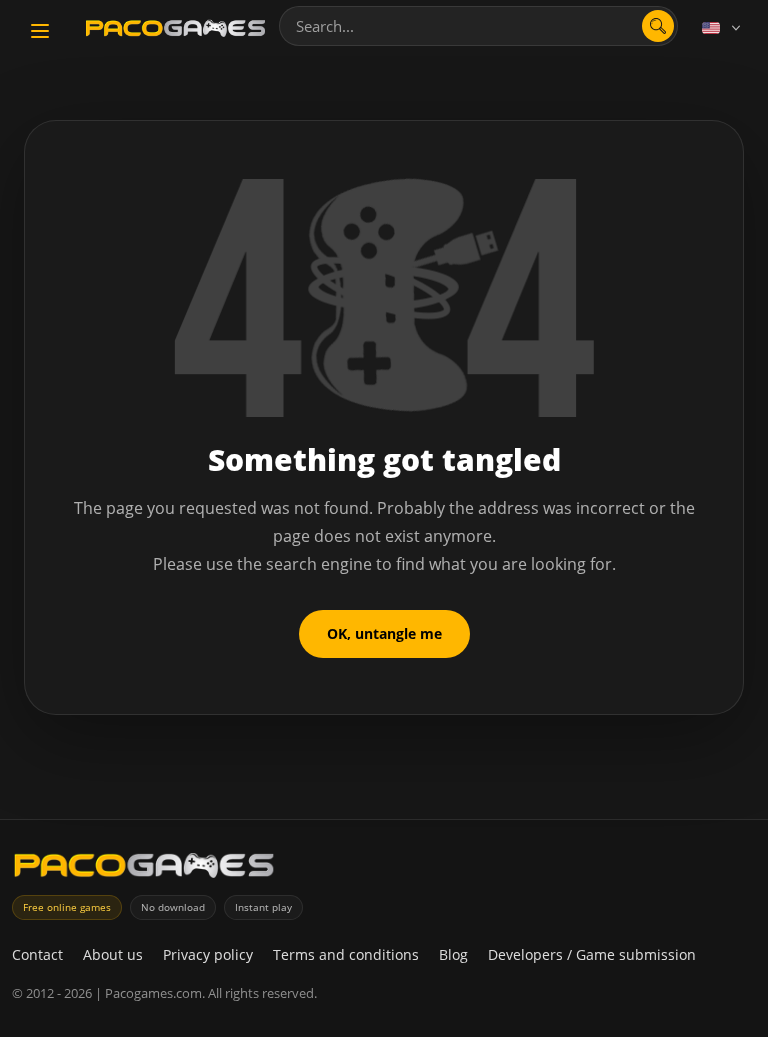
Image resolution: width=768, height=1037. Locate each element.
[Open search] (658, 26)
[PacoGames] (144, 869)
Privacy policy (208, 954)
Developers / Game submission (592, 954)
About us (113, 954)
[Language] (723, 28)
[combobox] (478, 26)
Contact (37, 954)
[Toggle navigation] (40, 31)
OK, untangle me (384, 633)
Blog (453, 954)
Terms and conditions (346, 954)
